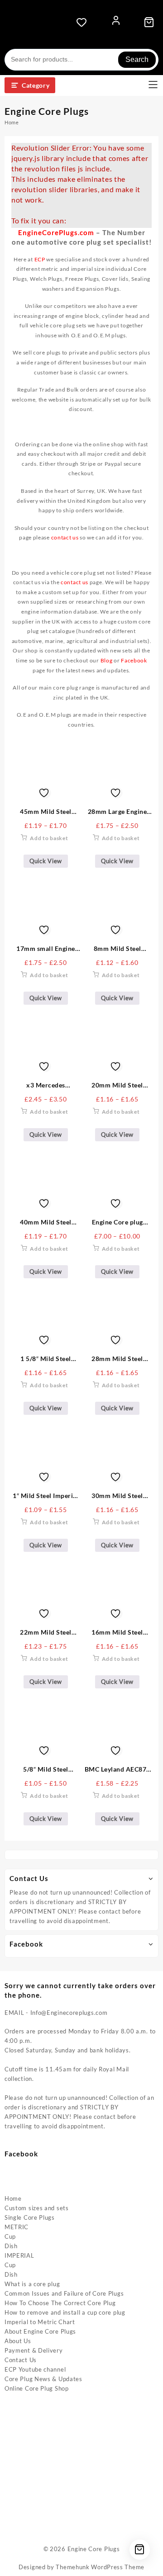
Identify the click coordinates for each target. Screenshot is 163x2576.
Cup (10, 2236)
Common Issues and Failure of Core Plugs (64, 2293)
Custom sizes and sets (37, 2208)
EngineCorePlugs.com (56, 232)
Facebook (134, 660)
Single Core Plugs (30, 2217)
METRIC (17, 2227)
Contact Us (21, 2360)
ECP (40, 259)
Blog (107, 660)
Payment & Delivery (34, 2350)
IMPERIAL (19, 2255)
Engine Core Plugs (94, 2549)
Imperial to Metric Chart (40, 2322)
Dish (11, 2246)
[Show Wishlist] (84, 22)
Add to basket (49, 838)
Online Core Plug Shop (37, 2388)
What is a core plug (32, 2284)
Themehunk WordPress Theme (100, 2567)
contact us (74, 582)
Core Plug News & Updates (43, 2379)
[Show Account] (116, 22)
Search (137, 59)
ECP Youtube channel (35, 2369)
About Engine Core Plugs (40, 2331)
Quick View (46, 861)
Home (13, 2198)
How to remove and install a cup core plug (65, 2312)
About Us (18, 2341)
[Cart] (149, 22)
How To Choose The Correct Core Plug (60, 2303)
